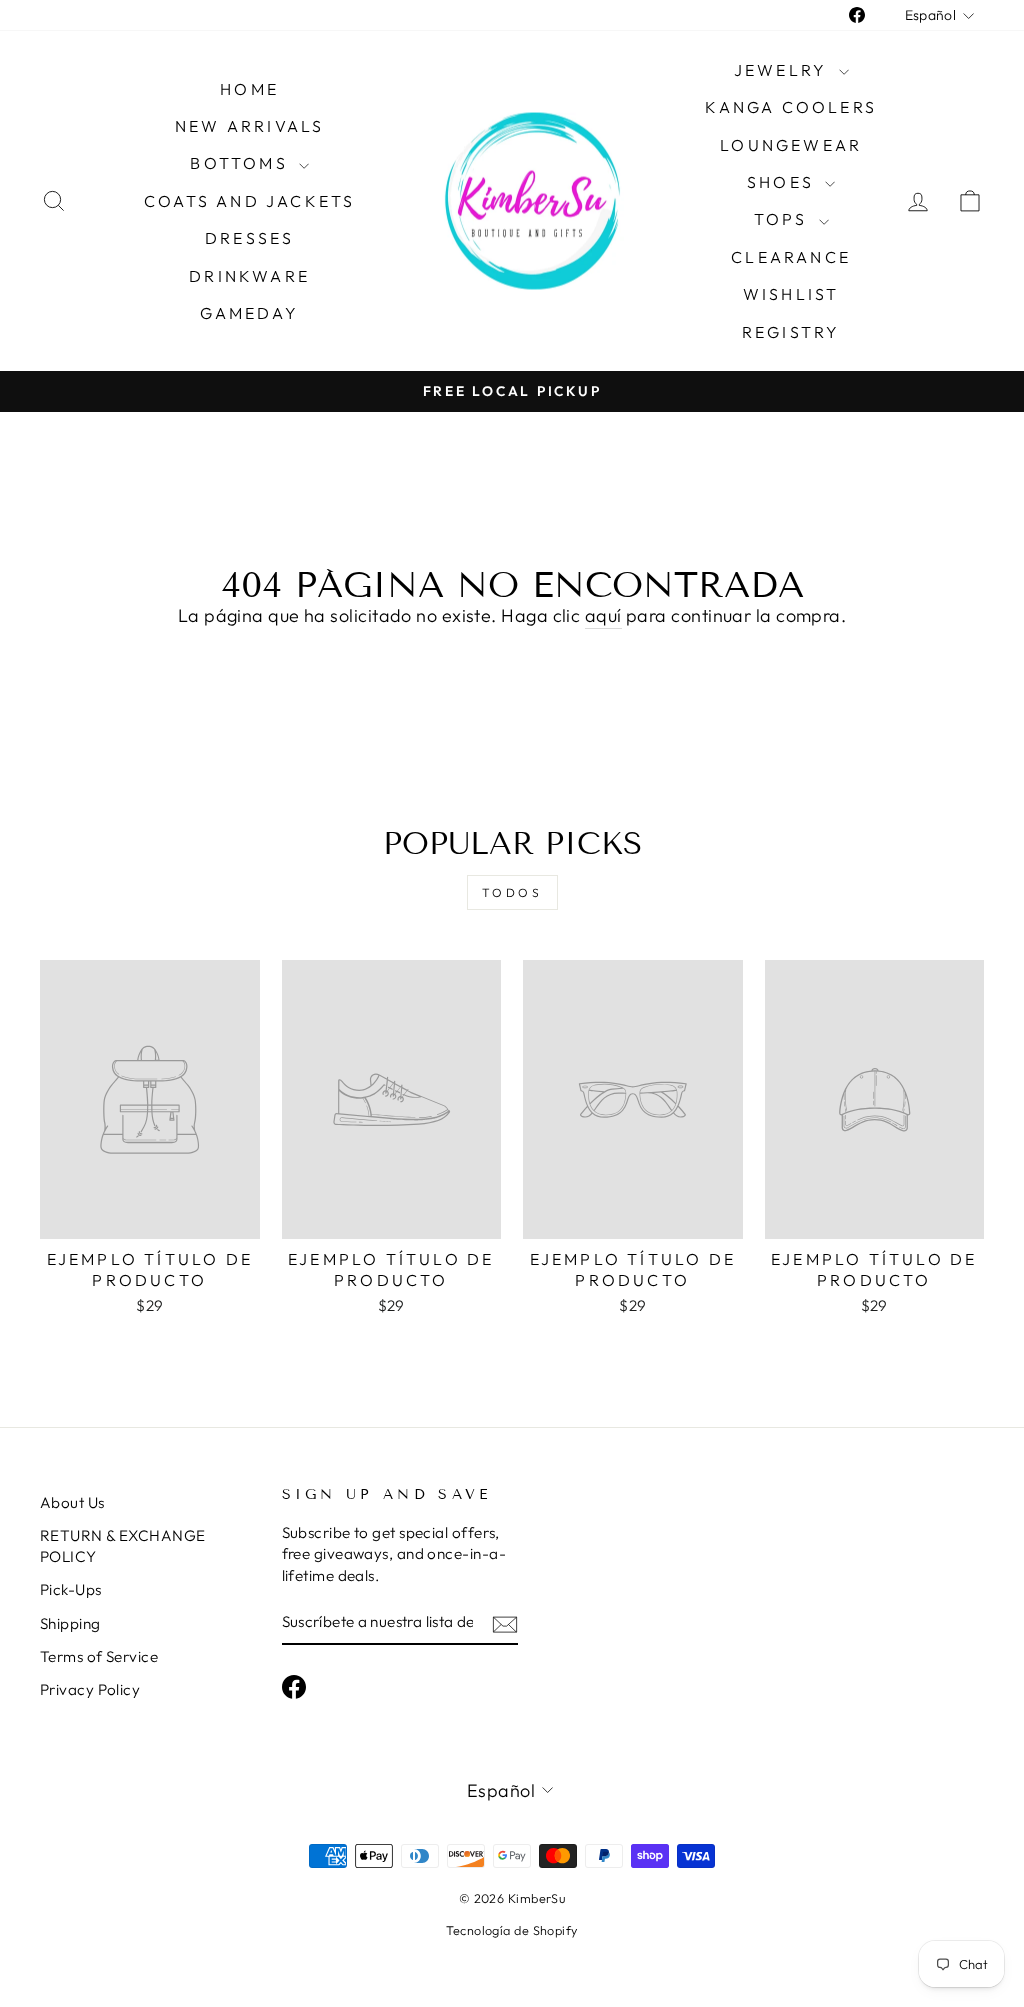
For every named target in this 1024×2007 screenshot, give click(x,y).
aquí (603, 615)
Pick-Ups (71, 1589)
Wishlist (791, 294)
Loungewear (791, 145)
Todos (512, 892)
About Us (72, 1502)
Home (249, 89)
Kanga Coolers (791, 107)
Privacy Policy (90, 1689)
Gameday (249, 313)
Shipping (70, 1623)
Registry (791, 332)
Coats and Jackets (249, 201)
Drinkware (249, 276)
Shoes (783, 182)
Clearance (791, 257)
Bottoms (242, 163)
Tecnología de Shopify (511, 1930)
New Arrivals (249, 126)
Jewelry (784, 70)
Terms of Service (99, 1656)
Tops (784, 219)
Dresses (249, 238)
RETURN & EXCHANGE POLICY (123, 1546)
